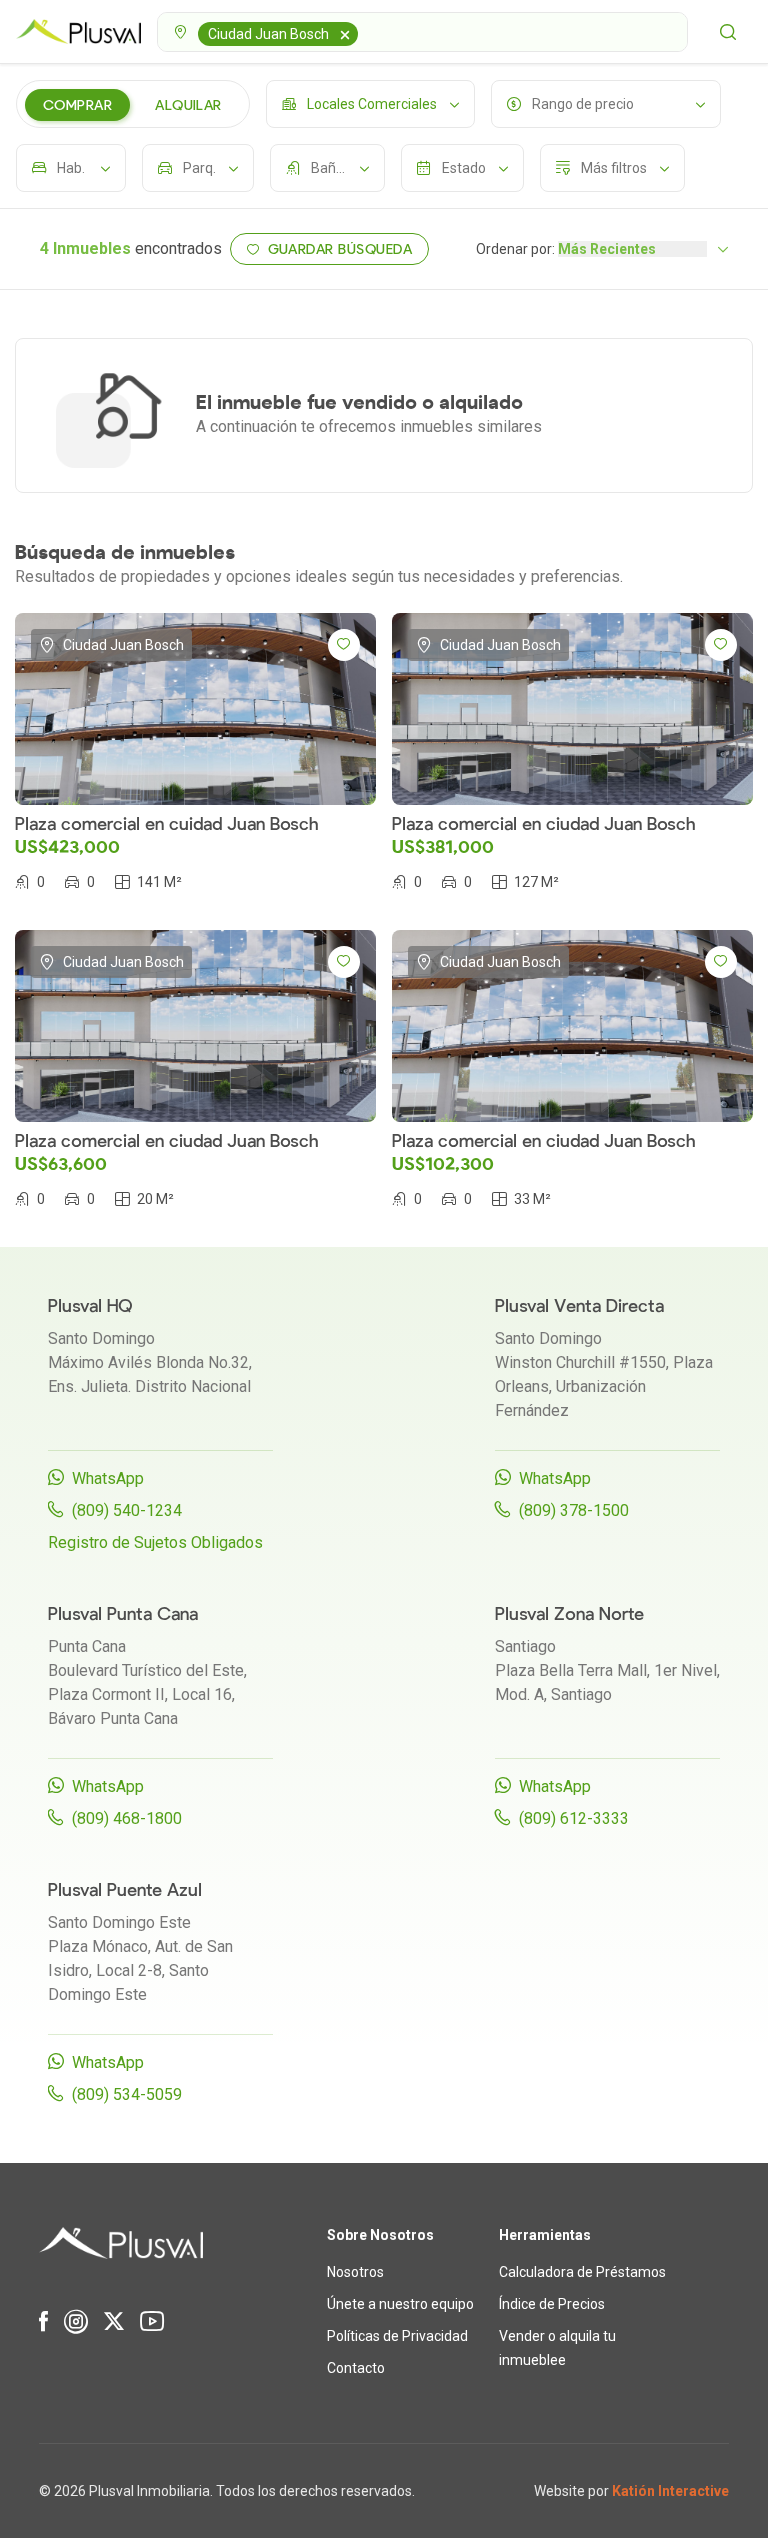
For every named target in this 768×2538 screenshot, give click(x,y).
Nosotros (355, 2272)
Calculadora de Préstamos (582, 2272)
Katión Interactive (670, 2491)
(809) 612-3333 (574, 1818)
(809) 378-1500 (574, 1510)
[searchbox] (366, 32)
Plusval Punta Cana (123, 1614)
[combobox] (422, 32)
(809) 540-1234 (127, 1510)
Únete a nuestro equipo (400, 2304)
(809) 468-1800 (127, 1818)
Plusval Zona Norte (569, 1614)
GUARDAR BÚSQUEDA (340, 249)
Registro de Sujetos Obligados (155, 1542)
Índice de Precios (552, 2304)
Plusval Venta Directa (579, 1306)
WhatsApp (108, 1478)
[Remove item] (345, 34)
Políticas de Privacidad (397, 2336)
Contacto (356, 2368)
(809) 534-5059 (127, 2094)
